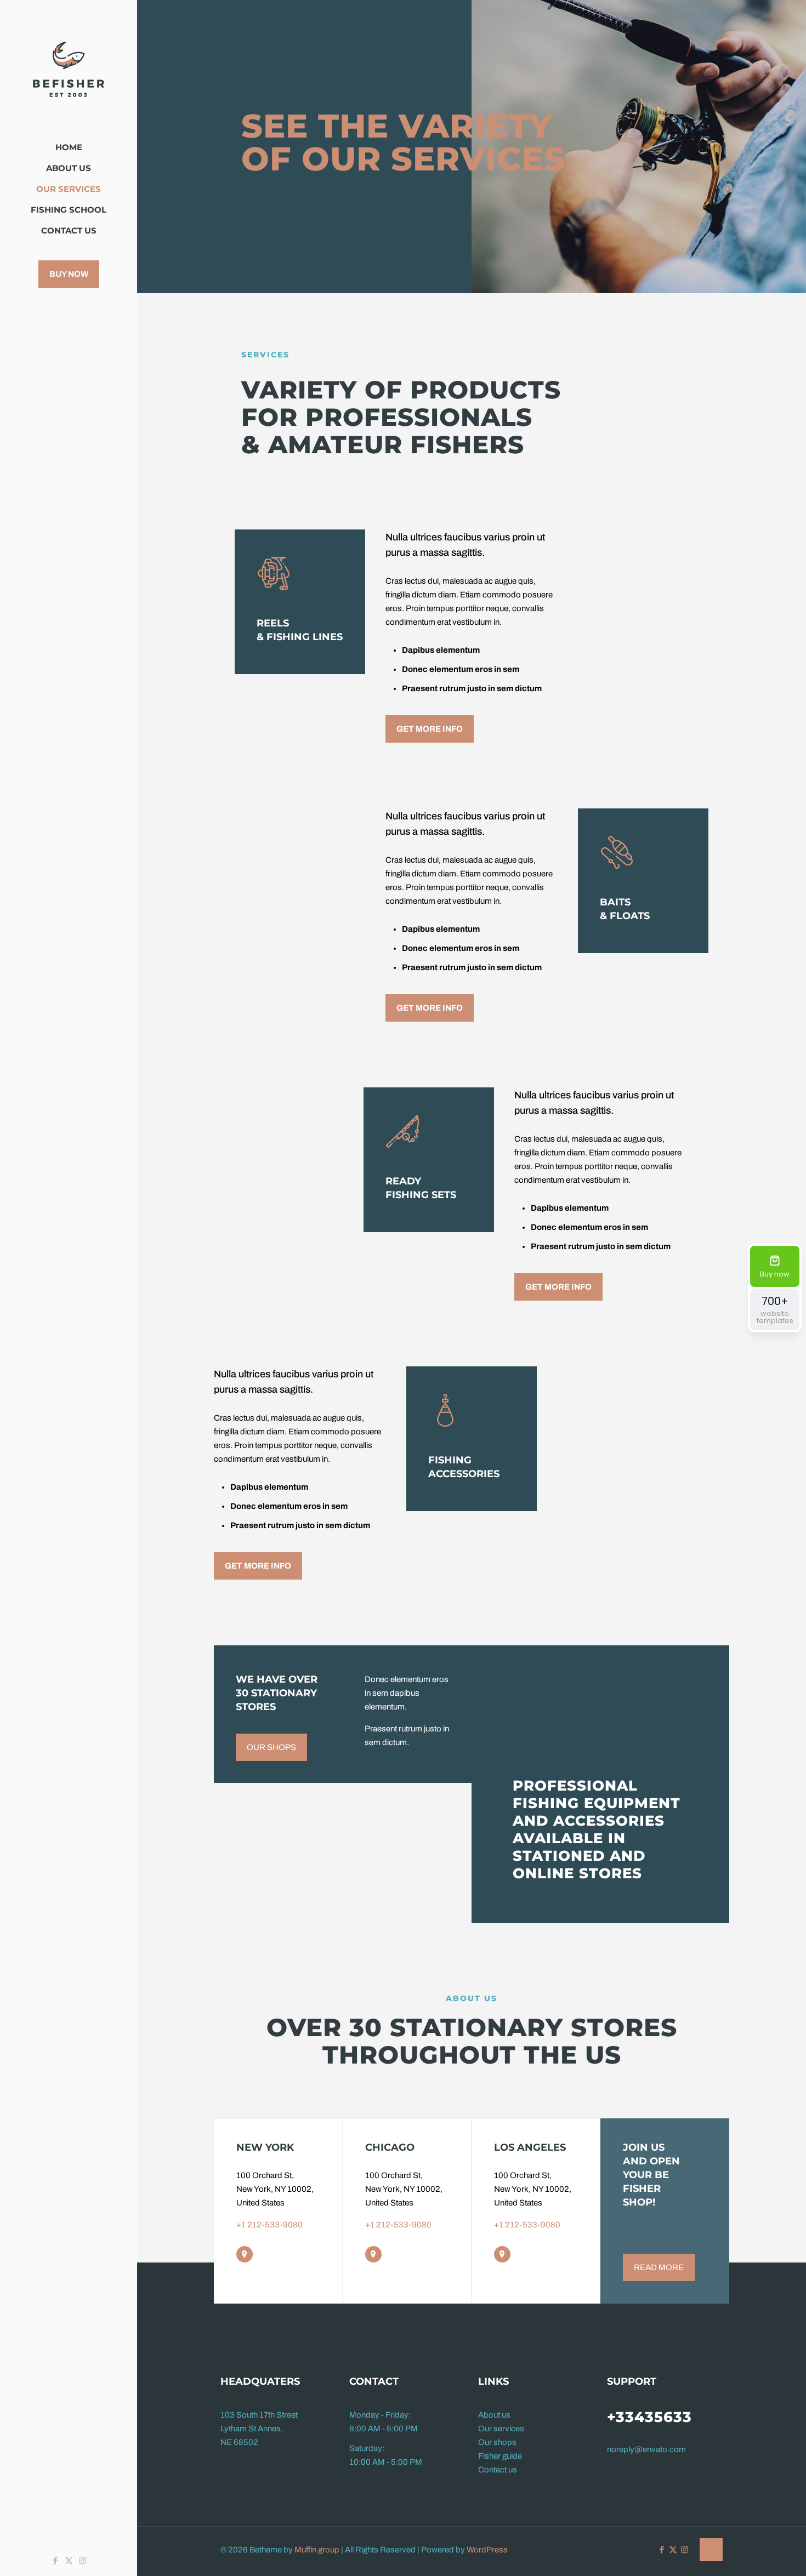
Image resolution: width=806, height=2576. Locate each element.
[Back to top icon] (711, 2550)
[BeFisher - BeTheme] (69, 69)
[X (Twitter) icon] (69, 2561)
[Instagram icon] (83, 2561)
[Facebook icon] (55, 2561)
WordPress (487, 2550)
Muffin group (317, 2550)
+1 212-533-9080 (269, 2225)
